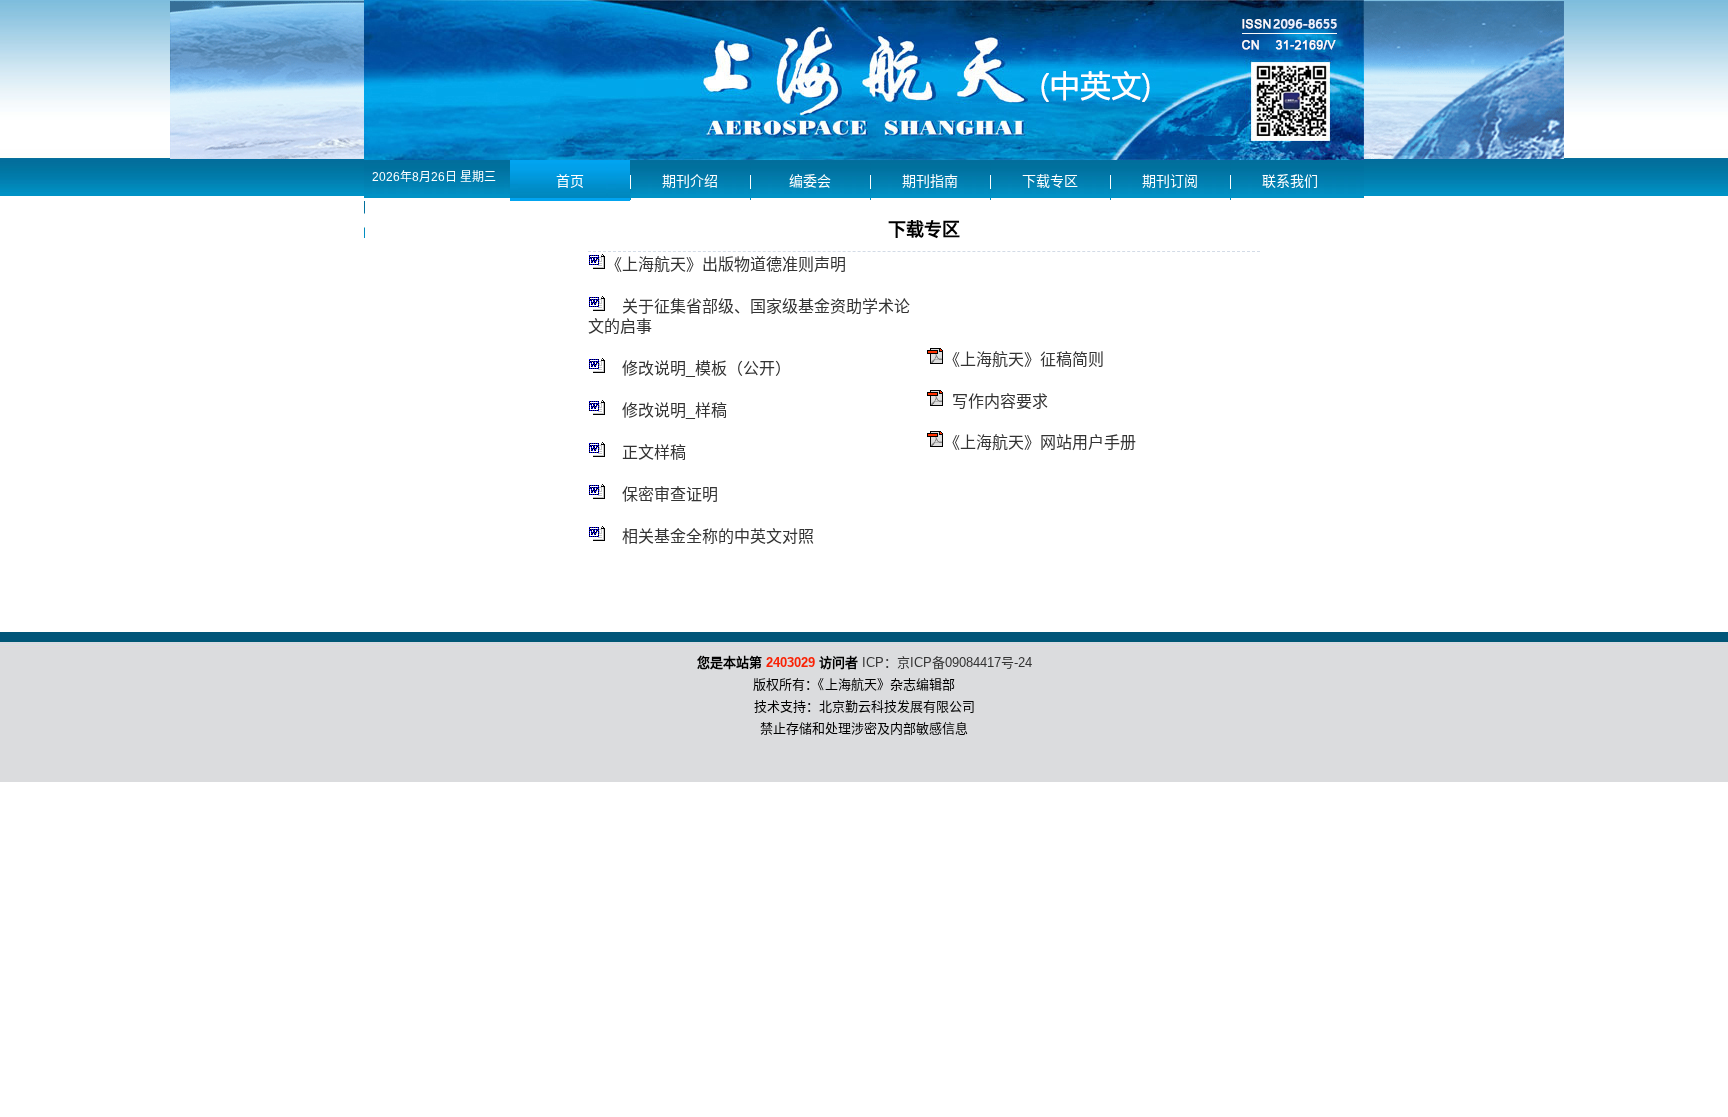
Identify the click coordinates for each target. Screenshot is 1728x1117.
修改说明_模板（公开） (706, 368)
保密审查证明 (670, 494)
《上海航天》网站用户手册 (1040, 442)
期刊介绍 (690, 181)
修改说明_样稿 (674, 410)
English (424, 218)
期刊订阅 (1170, 181)
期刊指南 (930, 181)
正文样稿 (654, 452)
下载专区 (1050, 181)
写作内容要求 (1000, 401)
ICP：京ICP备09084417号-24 (947, 662)
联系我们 (1290, 181)
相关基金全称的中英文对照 (718, 536)
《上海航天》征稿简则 (1024, 359)
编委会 (810, 181)
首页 (570, 181)
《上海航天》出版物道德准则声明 (726, 264)
